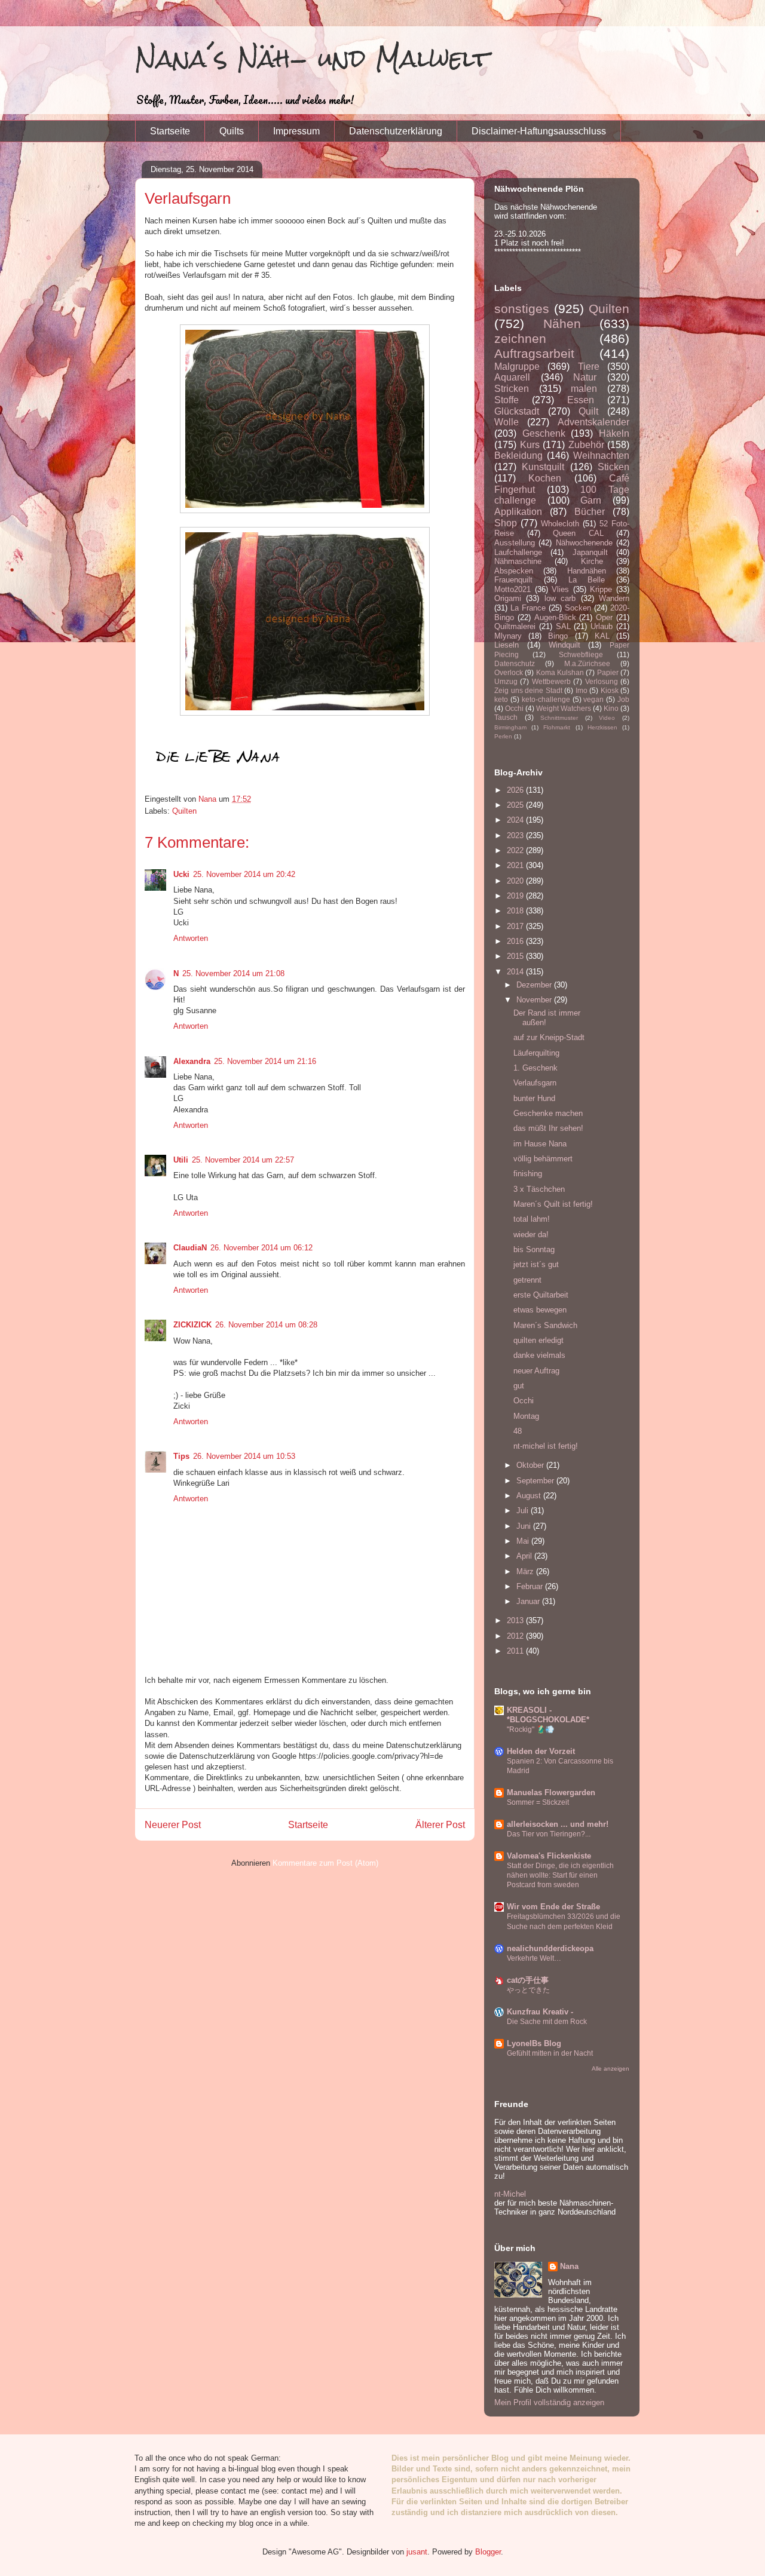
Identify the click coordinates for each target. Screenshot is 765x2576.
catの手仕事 (528, 1980)
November (535, 1000)
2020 (516, 881)
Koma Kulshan (560, 672)
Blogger (488, 2552)
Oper (604, 617)
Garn (591, 500)
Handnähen (587, 571)
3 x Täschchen (539, 1189)
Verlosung (602, 681)
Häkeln (614, 433)
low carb (560, 598)
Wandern (614, 598)
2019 (516, 896)
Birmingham (510, 727)
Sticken (613, 467)
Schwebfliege (581, 654)
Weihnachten (601, 456)
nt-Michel (510, 2194)
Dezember (535, 985)
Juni (525, 1526)
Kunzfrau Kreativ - (540, 2012)
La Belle (587, 580)
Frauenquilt (513, 580)
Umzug (506, 681)
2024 (516, 820)
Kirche (592, 561)
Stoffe (507, 400)
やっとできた (528, 1990)
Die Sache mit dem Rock (547, 2022)
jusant (417, 2552)
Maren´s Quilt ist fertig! (553, 1204)
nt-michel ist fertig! (546, 1446)
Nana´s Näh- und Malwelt (312, 58)
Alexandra (192, 1061)
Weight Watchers (564, 708)
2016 (516, 941)
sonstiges (522, 309)
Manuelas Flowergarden (551, 1793)
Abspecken (514, 571)
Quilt (588, 411)
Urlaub (602, 626)
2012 (516, 1636)
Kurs (530, 445)
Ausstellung (515, 543)
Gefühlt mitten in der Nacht (550, 2053)
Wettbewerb (551, 681)
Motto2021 (512, 589)
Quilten (184, 811)
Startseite (170, 131)
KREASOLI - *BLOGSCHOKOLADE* (548, 1715)
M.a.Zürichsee (587, 663)
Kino (611, 708)
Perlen (503, 736)
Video (607, 718)
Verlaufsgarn (535, 1083)
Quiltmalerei (515, 626)
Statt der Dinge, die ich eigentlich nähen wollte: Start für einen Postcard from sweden (560, 1875)
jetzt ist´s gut (536, 1264)
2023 (516, 835)
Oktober (531, 1465)
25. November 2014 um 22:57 (243, 1160)
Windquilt (564, 645)
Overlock (509, 672)
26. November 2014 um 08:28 (266, 1325)
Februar (531, 1586)
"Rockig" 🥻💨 (530, 1729)
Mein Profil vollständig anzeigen (549, 2402)
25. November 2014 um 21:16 (265, 1061)
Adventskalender (593, 422)
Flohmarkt (557, 727)
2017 (516, 926)
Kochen (545, 478)
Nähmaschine (518, 561)
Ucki (181, 874)
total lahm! (532, 1219)
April (525, 1556)
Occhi (514, 708)
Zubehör (586, 445)
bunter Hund (534, 1098)
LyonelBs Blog (534, 2043)
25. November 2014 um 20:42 (244, 874)
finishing (528, 1174)
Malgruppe (517, 367)
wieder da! (531, 1235)
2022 (516, 850)
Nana (569, 2266)
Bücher (590, 512)
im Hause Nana (540, 1144)
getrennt (527, 1280)
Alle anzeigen (611, 2069)
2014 (516, 972)
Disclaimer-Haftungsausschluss (539, 131)
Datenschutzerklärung (396, 131)
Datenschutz (515, 663)
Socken (578, 608)
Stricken (512, 389)
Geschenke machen (548, 1113)
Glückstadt (517, 411)
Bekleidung (518, 456)
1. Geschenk (535, 1068)
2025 (516, 805)
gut (519, 1386)
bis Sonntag (534, 1249)
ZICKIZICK (192, 1325)
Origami (508, 598)
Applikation (518, 512)
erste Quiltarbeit (541, 1295)
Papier (608, 672)
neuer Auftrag (536, 1371)
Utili (181, 1160)
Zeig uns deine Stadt (528, 690)
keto (501, 699)
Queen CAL (578, 533)
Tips (181, 1456)
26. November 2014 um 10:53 (244, 1456)
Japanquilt (590, 552)
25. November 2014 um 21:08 (233, 973)
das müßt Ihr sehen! (548, 1128)
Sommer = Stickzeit (538, 1802)
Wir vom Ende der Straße (553, 1907)
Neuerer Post (173, 1825)
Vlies (560, 589)
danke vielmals (539, 1355)
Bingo (558, 636)
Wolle (507, 422)
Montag (526, 1416)
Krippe (601, 589)
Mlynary (508, 636)
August (530, 1496)
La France (528, 608)
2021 (516, 865)
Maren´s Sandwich (545, 1325)
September (536, 1481)
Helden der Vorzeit (541, 1751)
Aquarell (512, 377)
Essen (581, 400)
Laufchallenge (518, 552)
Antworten (191, 938)
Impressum (296, 131)
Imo (582, 690)
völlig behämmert (543, 1159)
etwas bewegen (540, 1310)
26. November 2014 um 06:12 (261, 1248)
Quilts (232, 131)
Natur (585, 377)
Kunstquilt (543, 467)
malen (584, 389)
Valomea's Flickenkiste (549, 1856)
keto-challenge (546, 699)
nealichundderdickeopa (550, 1948)
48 (518, 1431)
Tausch (506, 717)
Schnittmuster (559, 718)
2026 (516, 790)
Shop (506, 523)
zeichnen (520, 338)
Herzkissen (602, 727)
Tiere (589, 367)
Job (623, 699)
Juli (524, 1511)
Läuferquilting (536, 1053)
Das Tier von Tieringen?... (549, 1834)
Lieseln (507, 645)
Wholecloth (560, 524)
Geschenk (544, 433)
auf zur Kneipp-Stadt (549, 1037)
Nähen (562, 323)
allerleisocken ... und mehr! (558, 1824)
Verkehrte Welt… (534, 1958)
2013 (516, 1620)
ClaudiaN (190, 1248)
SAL (563, 626)
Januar (529, 1601)
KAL (602, 636)
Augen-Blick (555, 617)
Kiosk (610, 690)
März (526, 1571)
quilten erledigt (538, 1340)
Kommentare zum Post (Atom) (325, 1863)
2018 (516, 911)
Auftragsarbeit (534, 353)
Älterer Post (440, 1825)
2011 (516, 1651)
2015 (516, 956)
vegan (593, 699)
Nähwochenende (584, 543)
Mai (524, 1541)
